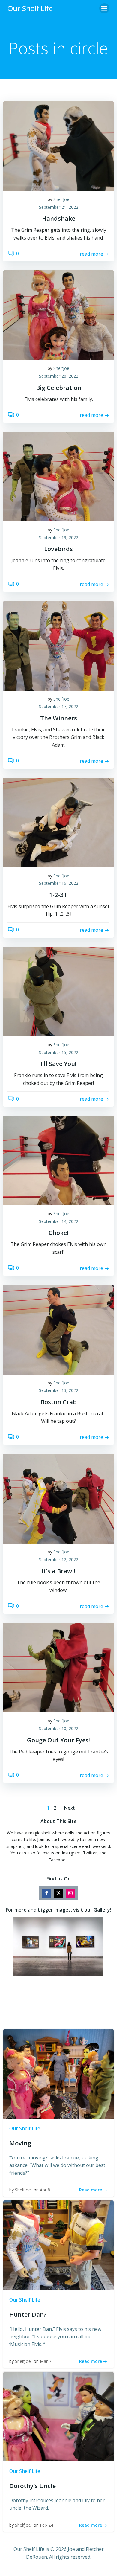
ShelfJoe (61, 199)
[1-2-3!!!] (58, 822)
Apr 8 (45, 2190)
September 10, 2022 (59, 1728)
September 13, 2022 (59, 1390)
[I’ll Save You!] (58, 991)
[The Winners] (58, 645)
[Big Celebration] (58, 315)
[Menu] (104, 8)
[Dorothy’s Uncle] (58, 2416)
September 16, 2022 (59, 883)
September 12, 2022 (59, 1560)
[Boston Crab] (58, 1329)
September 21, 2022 (59, 207)
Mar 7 (46, 2361)
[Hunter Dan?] (58, 2245)
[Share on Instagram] (70, 1893)
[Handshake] (58, 146)
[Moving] (58, 2073)
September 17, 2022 (59, 706)
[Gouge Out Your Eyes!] (58, 1667)
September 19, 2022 (59, 537)
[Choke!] (58, 1160)
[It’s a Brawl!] (58, 1498)
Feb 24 (46, 2525)
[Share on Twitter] (58, 1893)
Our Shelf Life (25, 2128)
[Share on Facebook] (46, 1893)
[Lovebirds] (58, 476)
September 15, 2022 (59, 1052)
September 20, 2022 (59, 376)
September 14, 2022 (59, 1221)
